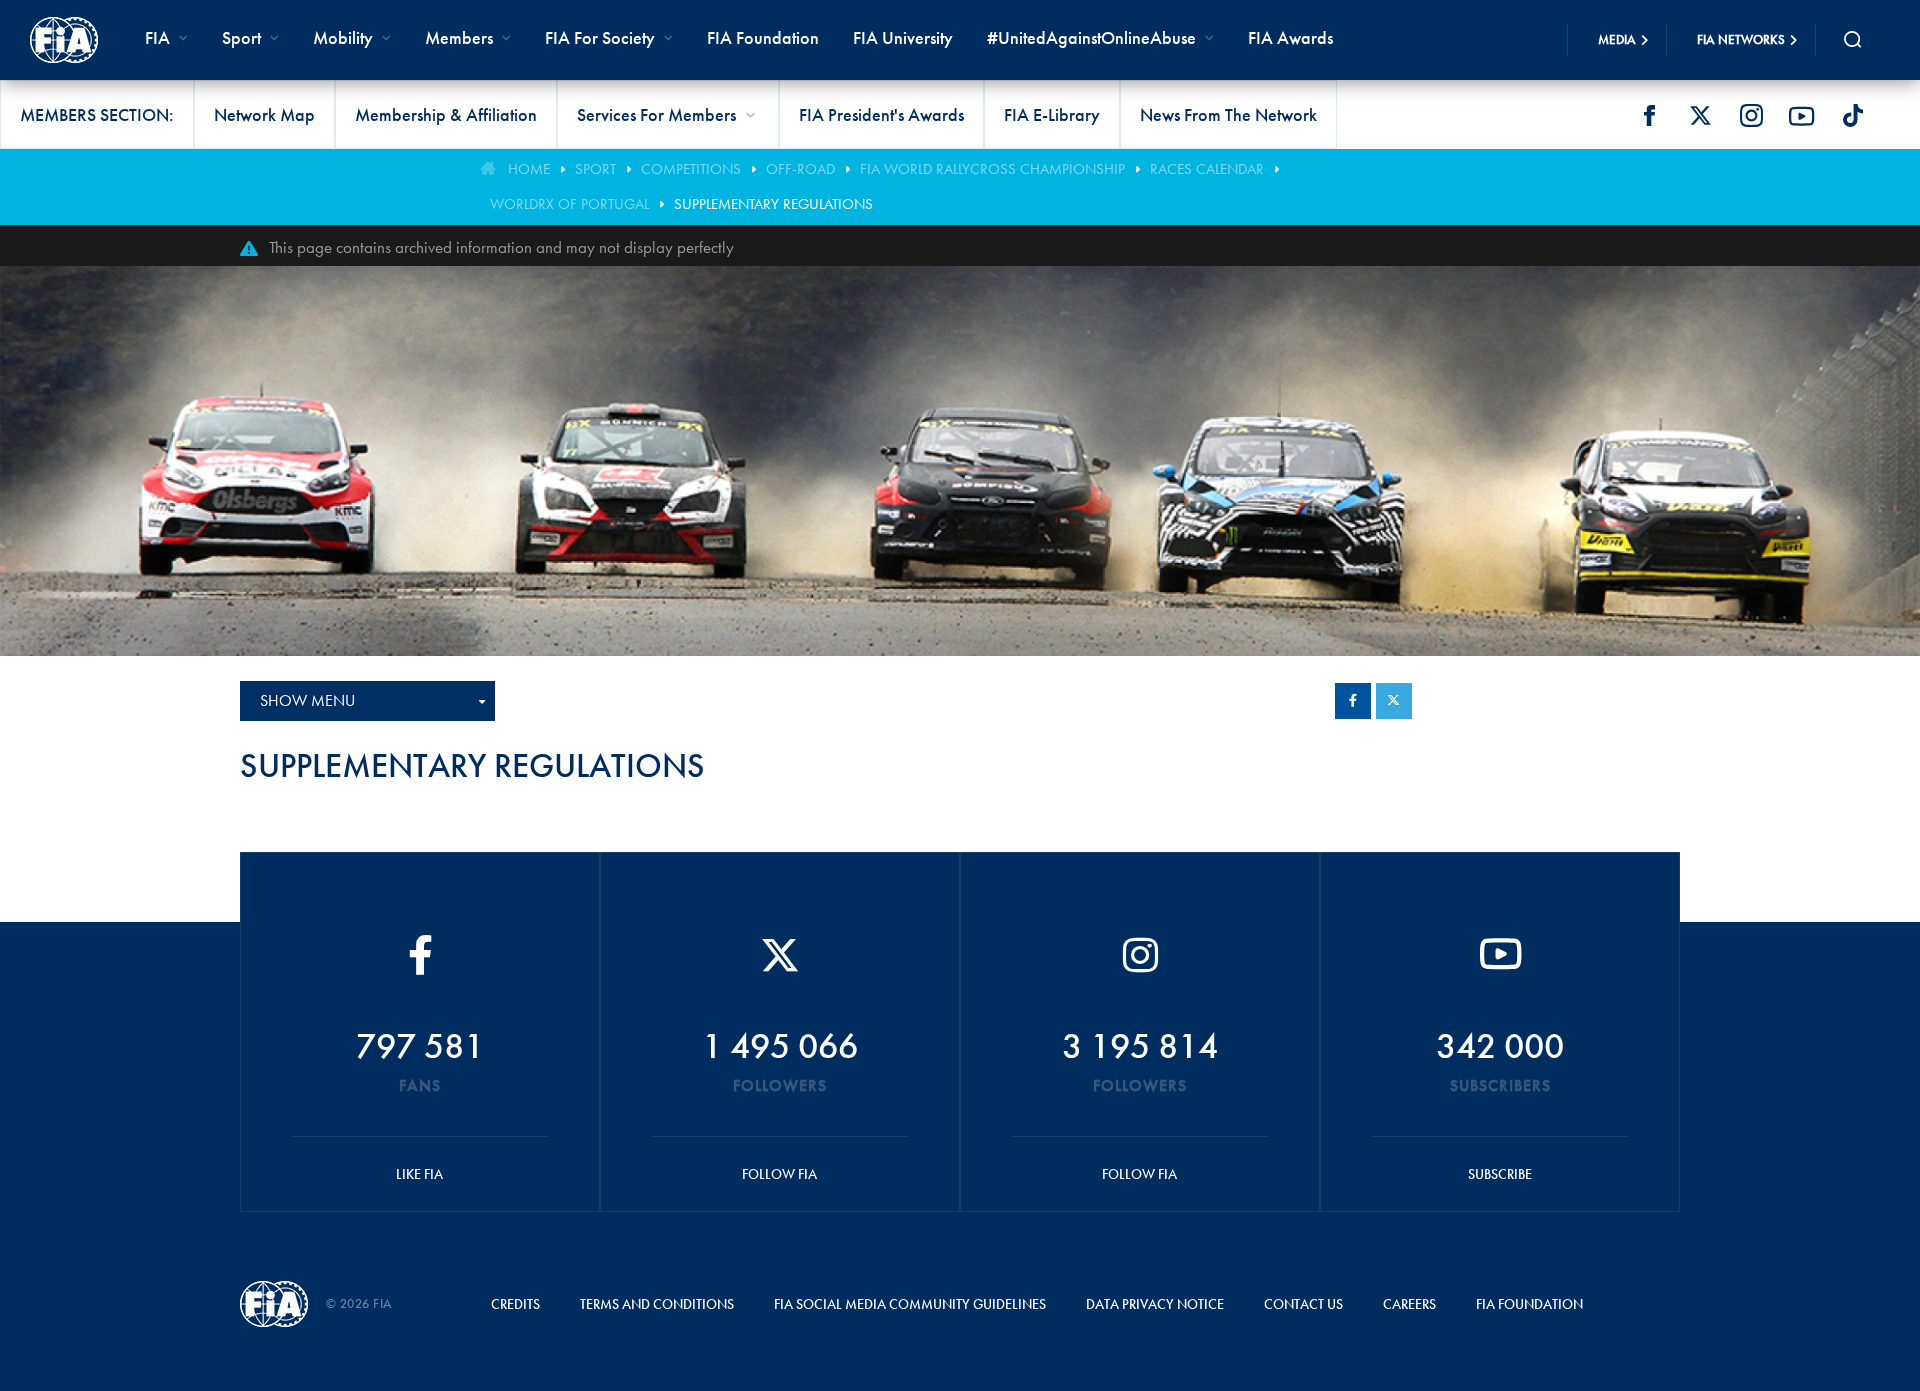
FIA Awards (1290, 37)
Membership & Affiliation (446, 114)
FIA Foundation (763, 37)
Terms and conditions (657, 1304)
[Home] (64, 40)
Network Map (264, 114)
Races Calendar (1207, 169)
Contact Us (1303, 1304)
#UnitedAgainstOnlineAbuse (1091, 37)
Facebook (1649, 116)
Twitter (1700, 116)
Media (1617, 39)
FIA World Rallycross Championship (992, 169)
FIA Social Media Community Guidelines (910, 1304)
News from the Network (1228, 114)
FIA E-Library (1052, 114)
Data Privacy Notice (1155, 1304)
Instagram (1751, 116)
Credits (515, 1304)
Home (529, 169)
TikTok (1853, 116)
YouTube (1802, 116)
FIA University (903, 37)
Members (459, 37)
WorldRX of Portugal (569, 204)
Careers (1409, 1304)
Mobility (343, 37)
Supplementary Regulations (773, 204)
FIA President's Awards (881, 114)
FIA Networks (1741, 39)
